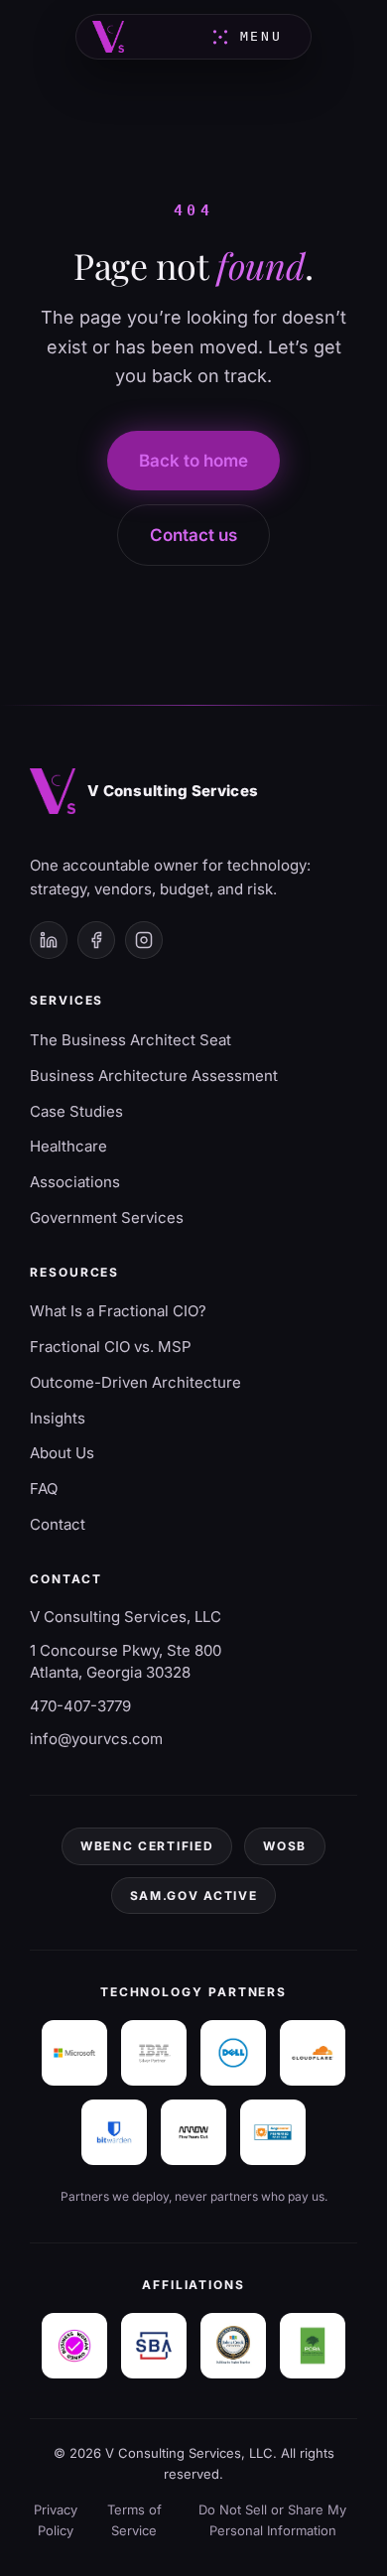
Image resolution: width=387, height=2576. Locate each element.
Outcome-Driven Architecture (135, 1382)
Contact (58, 1524)
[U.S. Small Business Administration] (154, 2346)
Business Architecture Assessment (154, 1076)
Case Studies (76, 1111)
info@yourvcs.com (96, 1739)
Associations (75, 1182)
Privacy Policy (56, 2520)
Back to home (193, 461)
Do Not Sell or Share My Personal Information (272, 2520)
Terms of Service (134, 2520)
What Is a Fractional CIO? (118, 1311)
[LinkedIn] (49, 940)
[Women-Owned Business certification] (74, 2346)
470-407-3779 (80, 1706)
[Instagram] (144, 940)
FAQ (44, 1489)
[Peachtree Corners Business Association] (313, 2346)
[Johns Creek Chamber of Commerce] (233, 2346)
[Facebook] (96, 940)
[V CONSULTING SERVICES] (108, 37)
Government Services (107, 1218)
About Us (62, 1453)
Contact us (193, 535)
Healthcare (68, 1146)
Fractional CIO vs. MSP (111, 1347)
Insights (58, 1418)
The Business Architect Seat (130, 1040)
